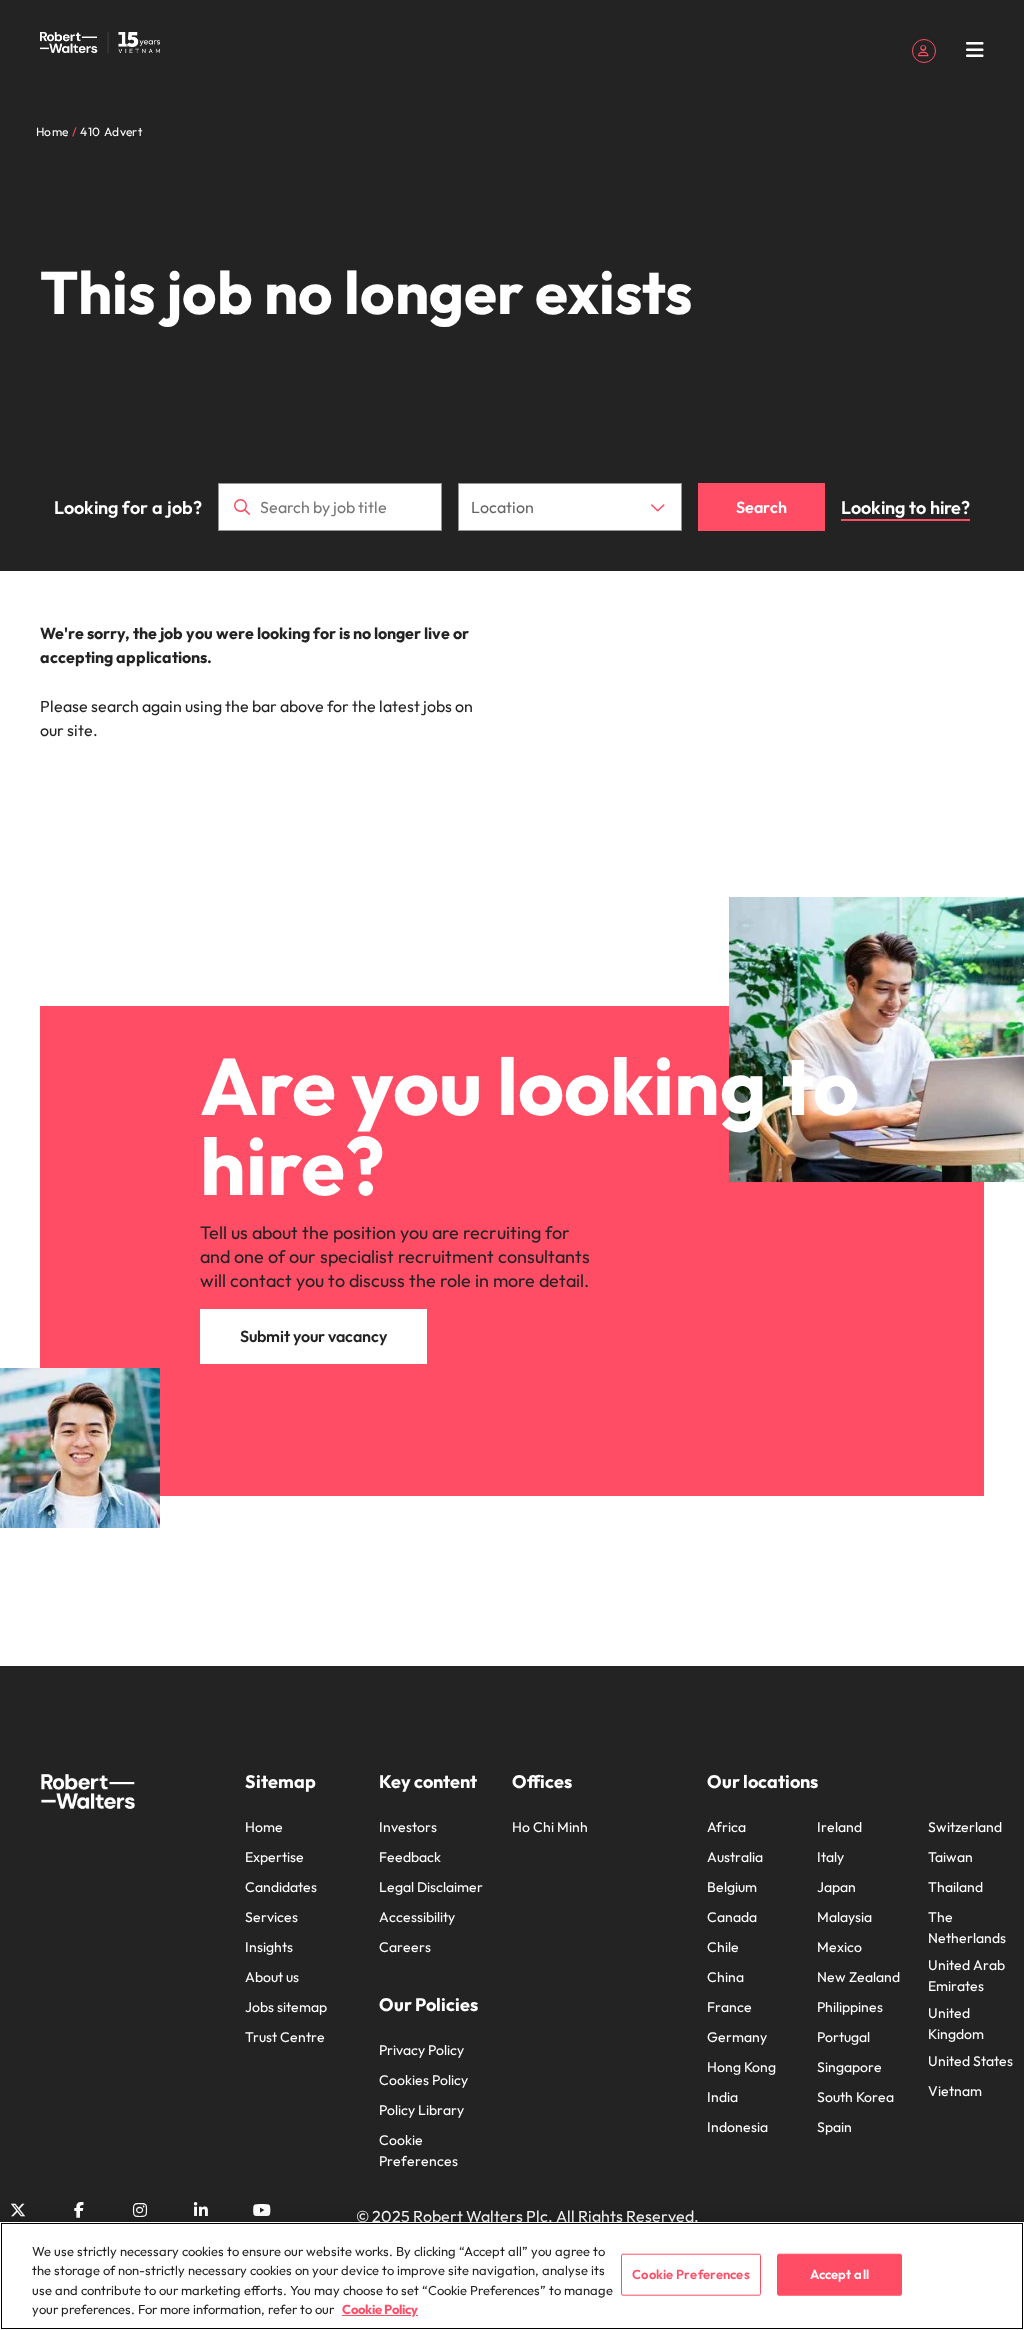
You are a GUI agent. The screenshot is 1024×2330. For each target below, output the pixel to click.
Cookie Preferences (418, 2150)
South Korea (855, 2097)
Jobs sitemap (286, 2007)
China (725, 1977)
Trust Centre (285, 2037)
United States (970, 2061)
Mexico (839, 1947)
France (729, 2007)
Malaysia (844, 1917)
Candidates (281, 1887)
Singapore (849, 2067)
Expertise (274, 1857)
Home (264, 1827)
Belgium (732, 1887)
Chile (723, 1947)
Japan (836, 1887)
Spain (834, 2127)
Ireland (839, 1827)
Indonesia (737, 2127)
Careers (405, 1947)
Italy (830, 1857)
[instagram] (140, 2210)
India (722, 2097)
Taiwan (950, 1857)
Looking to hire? (905, 507)
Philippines (850, 2007)
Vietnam (955, 2091)
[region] (512, 2276)
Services (271, 1917)
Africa (726, 1827)
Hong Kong (741, 2067)
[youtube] (262, 2210)
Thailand (955, 1887)
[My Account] (924, 49)
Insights (269, 1947)
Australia (735, 1857)
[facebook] (79, 2210)
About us (272, 1977)
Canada (732, 1917)
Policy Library (421, 2110)
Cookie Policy (380, 2309)
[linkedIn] (201, 2210)
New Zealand (858, 1977)
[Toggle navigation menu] (975, 50)
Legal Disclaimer (431, 1887)
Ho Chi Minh (550, 1827)
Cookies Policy (423, 2080)
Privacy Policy (421, 2050)
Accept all (839, 2274)
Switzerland (965, 1827)
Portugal (843, 2037)
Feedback (410, 1857)
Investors (408, 1827)
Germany (737, 2037)
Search (761, 507)
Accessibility (417, 1917)
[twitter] (18, 2210)
